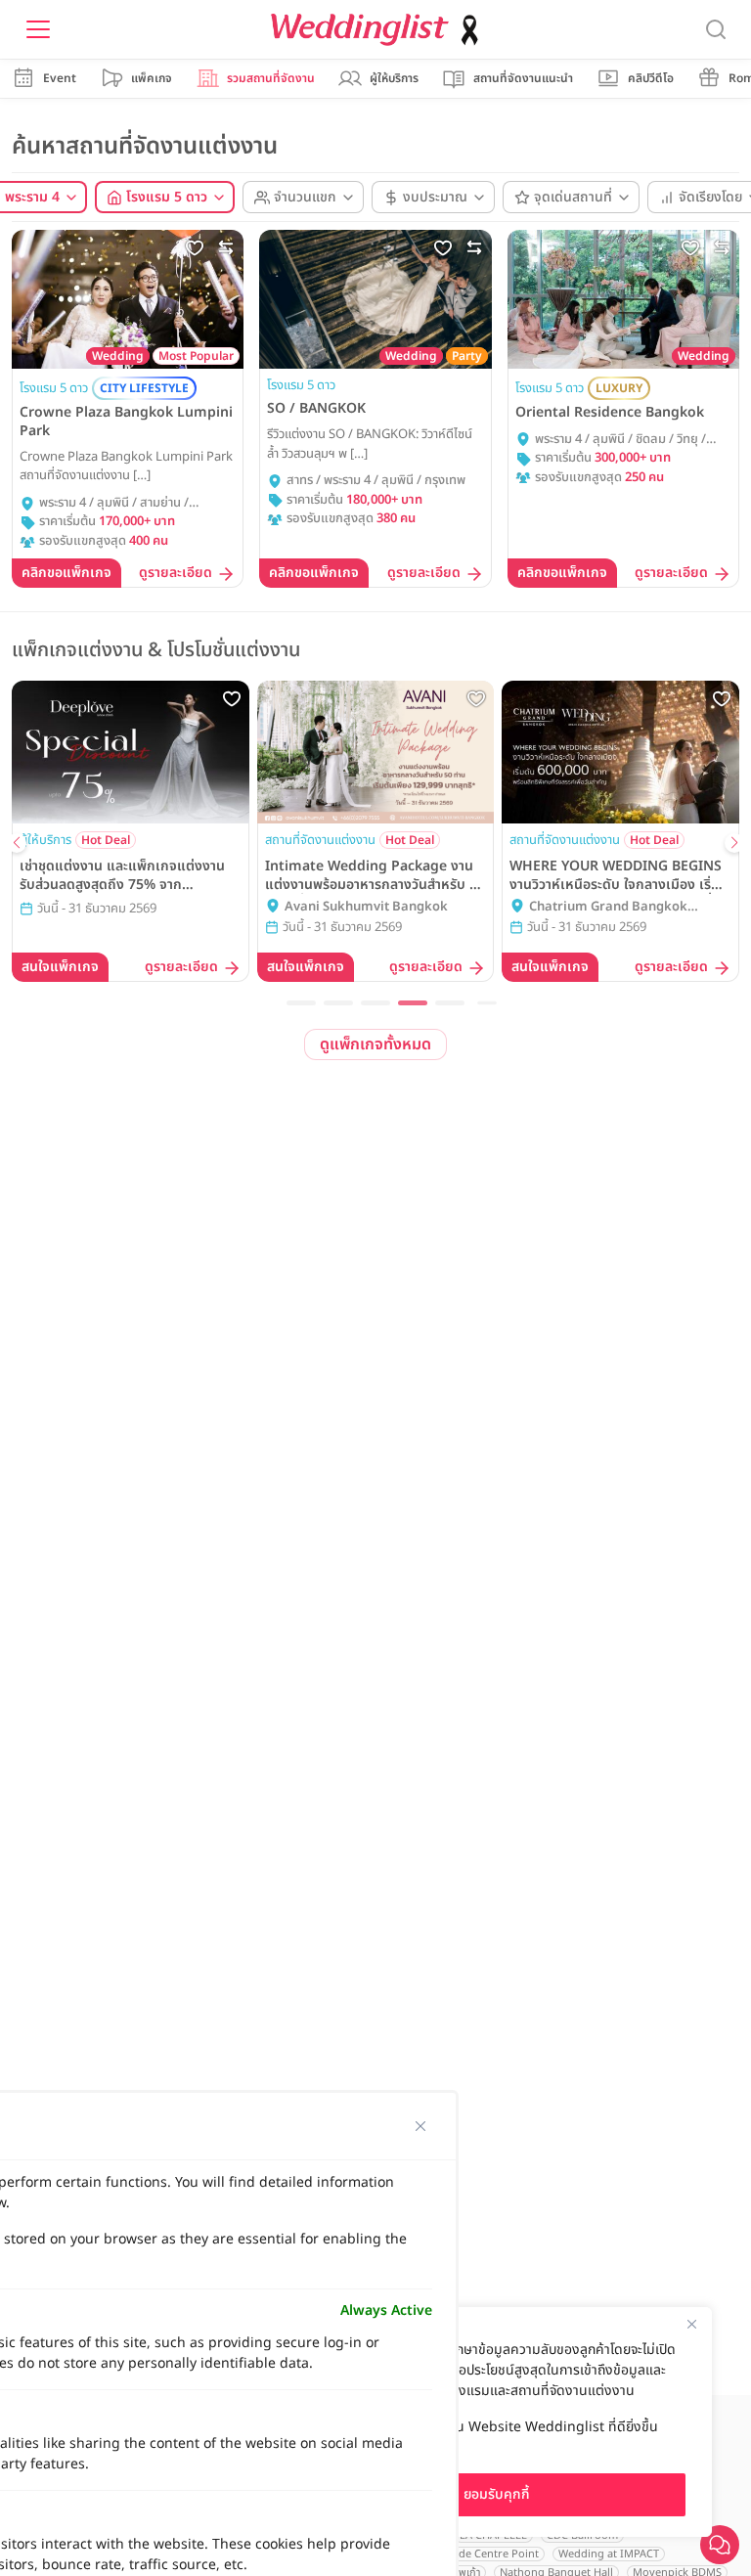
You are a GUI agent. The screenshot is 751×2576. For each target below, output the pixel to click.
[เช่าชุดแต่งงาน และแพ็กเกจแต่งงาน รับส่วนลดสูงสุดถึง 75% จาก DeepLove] (131, 752)
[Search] (716, 30)
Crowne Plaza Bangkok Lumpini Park (126, 422)
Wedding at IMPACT (609, 2554)
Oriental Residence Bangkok (610, 413)
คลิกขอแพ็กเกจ (66, 573)
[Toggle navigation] (38, 29)
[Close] (691, 2324)
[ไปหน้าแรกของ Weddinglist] (378, 30)
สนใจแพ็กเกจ (60, 967)
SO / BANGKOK (316, 409)
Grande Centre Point (486, 2554)
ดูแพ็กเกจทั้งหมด (375, 1044)
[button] (301, 1003)
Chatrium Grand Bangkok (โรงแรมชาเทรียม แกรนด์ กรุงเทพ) (620, 908)
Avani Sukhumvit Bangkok (366, 907)
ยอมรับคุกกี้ (497, 2494)
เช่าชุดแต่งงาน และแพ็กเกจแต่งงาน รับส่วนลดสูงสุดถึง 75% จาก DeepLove (122, 875)
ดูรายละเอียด (176, 574)
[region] (497, 2422)
